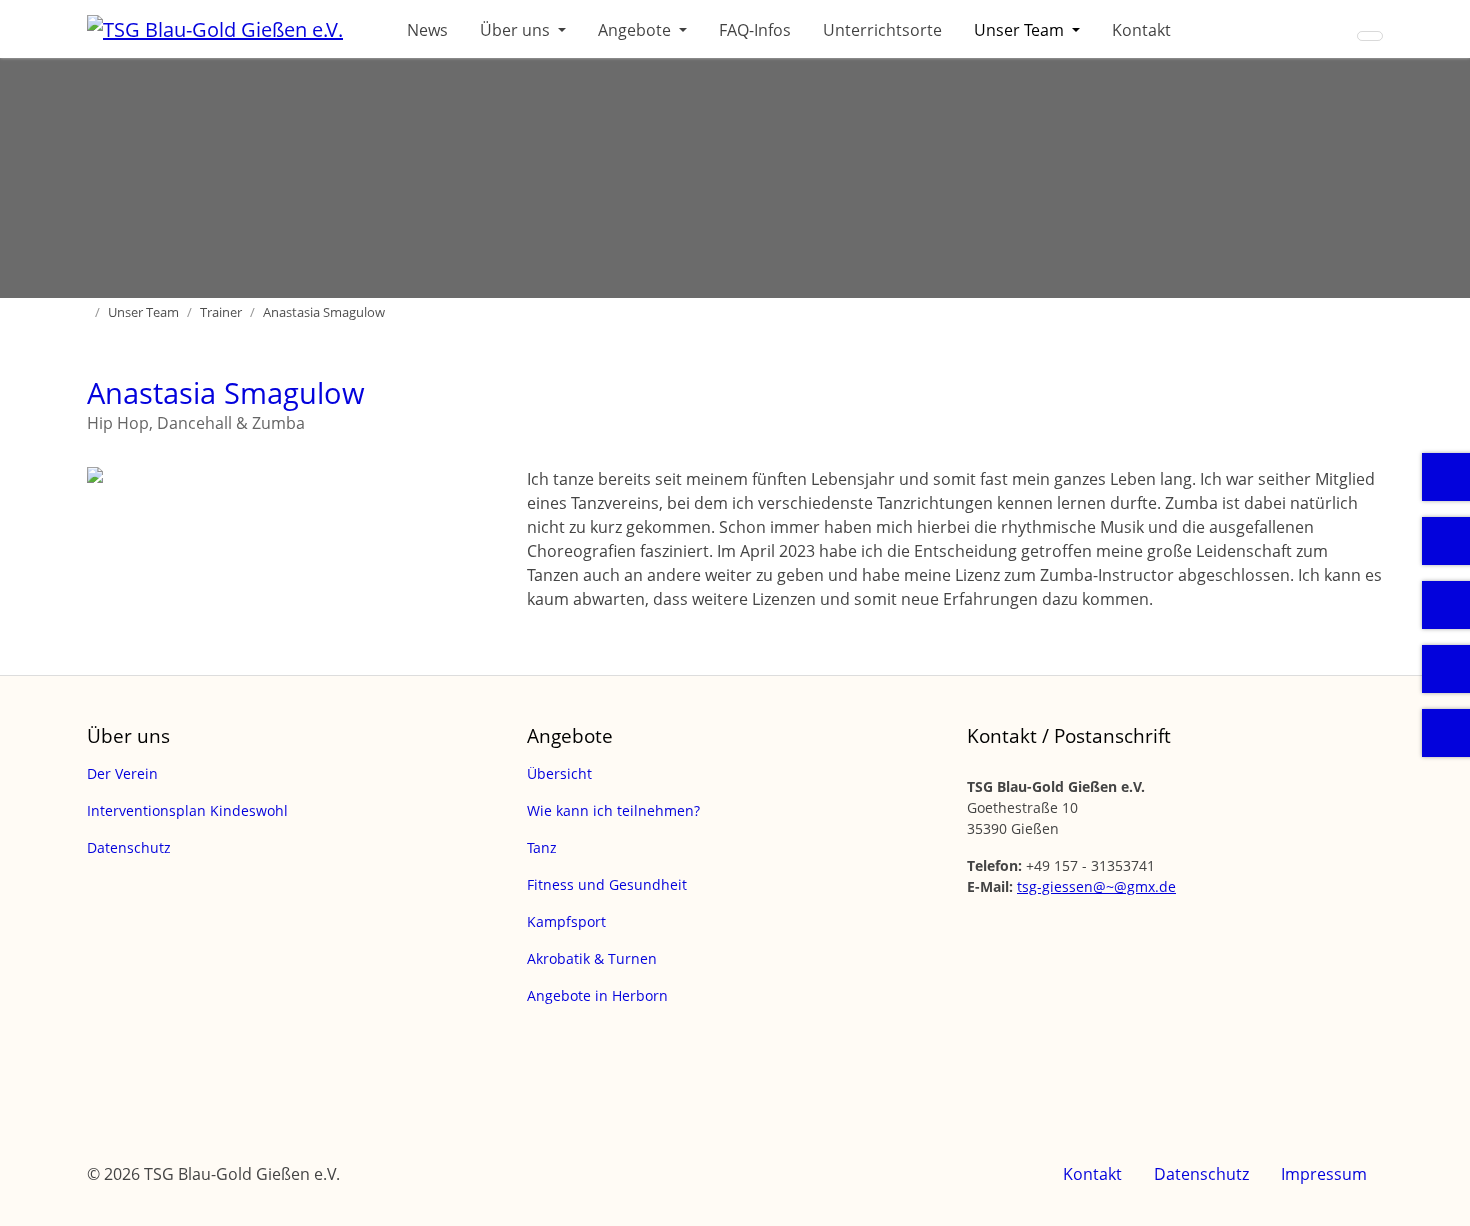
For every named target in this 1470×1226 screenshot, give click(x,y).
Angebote (636, 30)
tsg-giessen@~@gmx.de (1096, 886)
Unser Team (1021, 30)
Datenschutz (1201, 1174)
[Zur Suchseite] (1370, 36)
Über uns (517, 30)
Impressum (1324, 1174)
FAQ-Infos (755, 30)
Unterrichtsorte (882, 30)
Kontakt (1141, 30)
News (427, 30)
